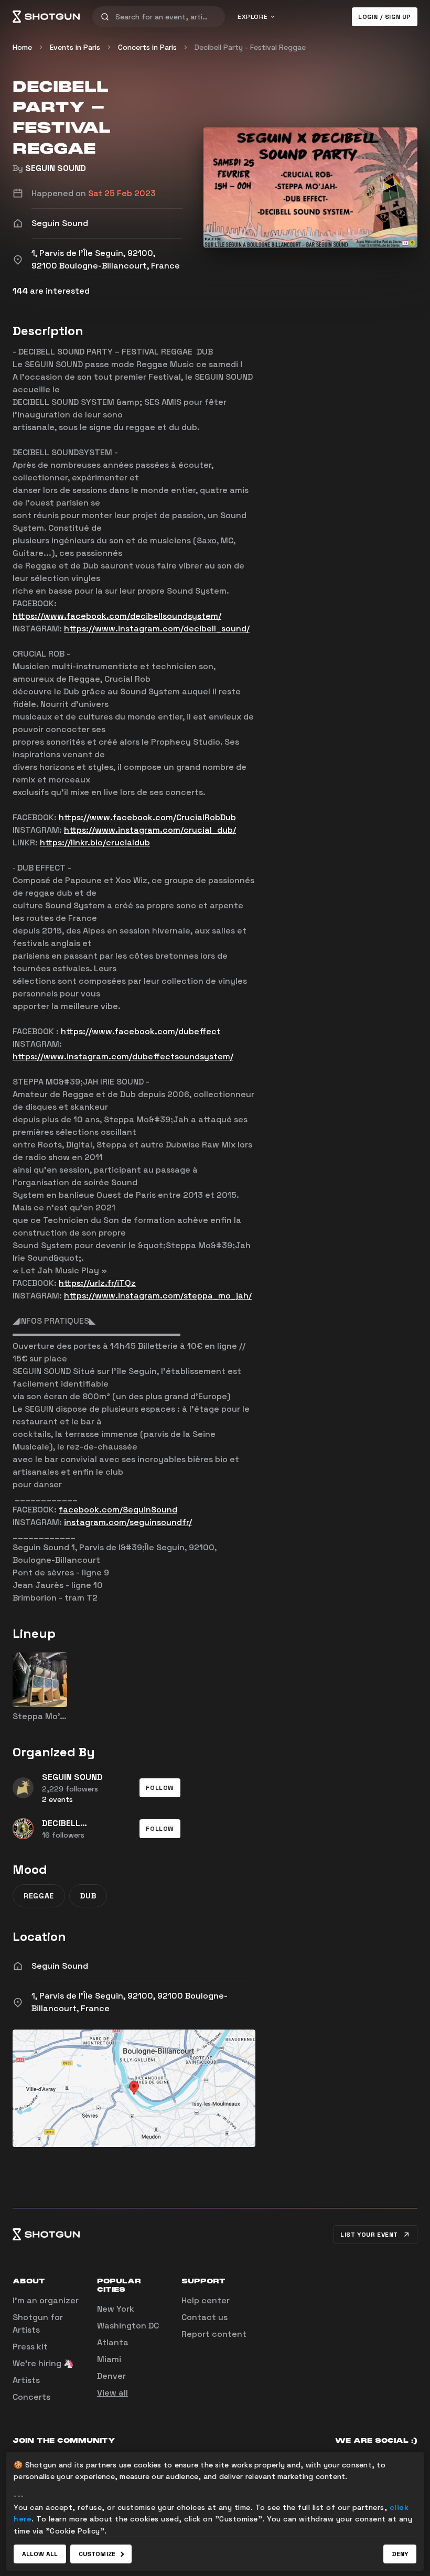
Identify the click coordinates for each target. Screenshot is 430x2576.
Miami (109, 2359)
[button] (160, 1788)
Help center (206, 2300)
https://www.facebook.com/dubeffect (141, 1031)
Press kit (30, 2347)
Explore (252, 17)
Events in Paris (75, 47)
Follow (160, 1788)
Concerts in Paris (147, 47)
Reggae (39, 1896)
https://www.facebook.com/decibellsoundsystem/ (117, 616)
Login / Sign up (385, 17)
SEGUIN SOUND (56, 168)
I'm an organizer (46, 2300)
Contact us (205, 2317)
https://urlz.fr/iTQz (97, 1283)
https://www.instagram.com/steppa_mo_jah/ (158, 1296)
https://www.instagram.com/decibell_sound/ (157, 629)
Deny (400, 2554)
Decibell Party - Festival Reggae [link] (250, 47)
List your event (369, 2235)
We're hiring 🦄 (43, 2363)
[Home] (46, 17)
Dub (88, 1896)
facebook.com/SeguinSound (118, 1510)
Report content (214, 2334)
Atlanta (113, 2342)
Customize (97, 2554)
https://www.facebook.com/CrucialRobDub (147, 817)
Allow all (40, 2554)
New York (116, 2309)
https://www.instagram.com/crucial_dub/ (150, 830)
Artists (26, 2380)
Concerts (31, 2397)
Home (22, 47)
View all (112, 2393)
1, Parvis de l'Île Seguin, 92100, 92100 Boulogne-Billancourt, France (130, 2002)
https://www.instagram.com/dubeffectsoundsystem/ (123, 1056)
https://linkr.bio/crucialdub (95, 842)
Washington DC (128, 2326)
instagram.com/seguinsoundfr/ (128, 1522)
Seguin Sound (60, 1966)
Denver (111, 2376)
